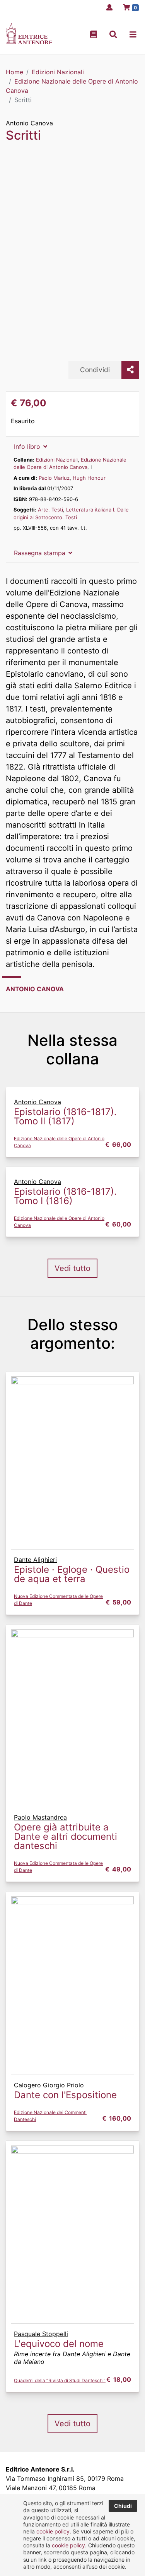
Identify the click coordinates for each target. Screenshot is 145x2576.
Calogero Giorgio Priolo (50, 2085)
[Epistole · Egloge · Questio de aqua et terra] (72, 1462)
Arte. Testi (50, 510)
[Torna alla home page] (29, 42)
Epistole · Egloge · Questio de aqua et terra (72, 1574)
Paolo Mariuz (54, 478)
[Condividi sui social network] (130, 370)
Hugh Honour (89, 478)
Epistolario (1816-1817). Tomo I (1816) (65, 1196)
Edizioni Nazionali (57, 460)
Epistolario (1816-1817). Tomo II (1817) (65, 1116)
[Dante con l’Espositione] (72, 1985)
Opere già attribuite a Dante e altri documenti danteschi (66, 1836)
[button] (113, 35)
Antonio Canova (29, 123)
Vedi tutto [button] (72, 1268)
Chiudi (123, 2506)
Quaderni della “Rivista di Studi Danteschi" (60, 2380)
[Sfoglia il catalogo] (94, 35)
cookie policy (53, 2531)
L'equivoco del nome (59, 2344)
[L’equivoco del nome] (72, 2234)
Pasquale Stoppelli (41, 2334)
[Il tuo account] (107, 7)
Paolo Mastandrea (40, 1817)
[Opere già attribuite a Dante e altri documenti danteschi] (72, 1717)
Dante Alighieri (35, 1560)
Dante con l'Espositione (65, 2095)
